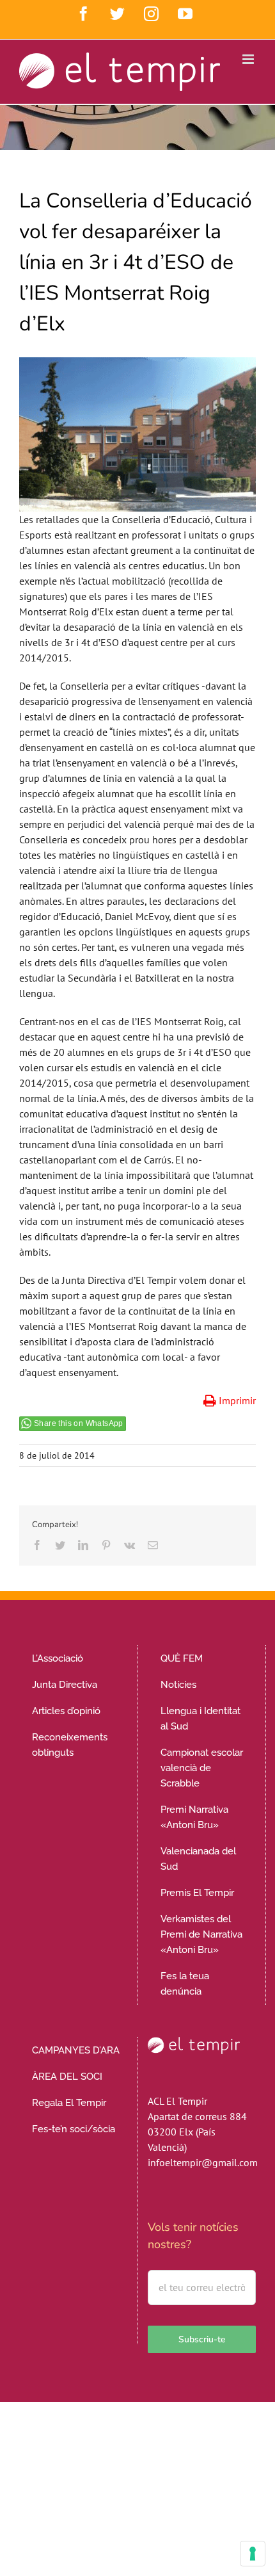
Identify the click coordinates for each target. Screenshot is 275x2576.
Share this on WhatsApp (79, 1423)
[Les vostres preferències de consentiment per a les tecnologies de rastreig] (253, 2554)
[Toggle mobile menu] (249, 59)
